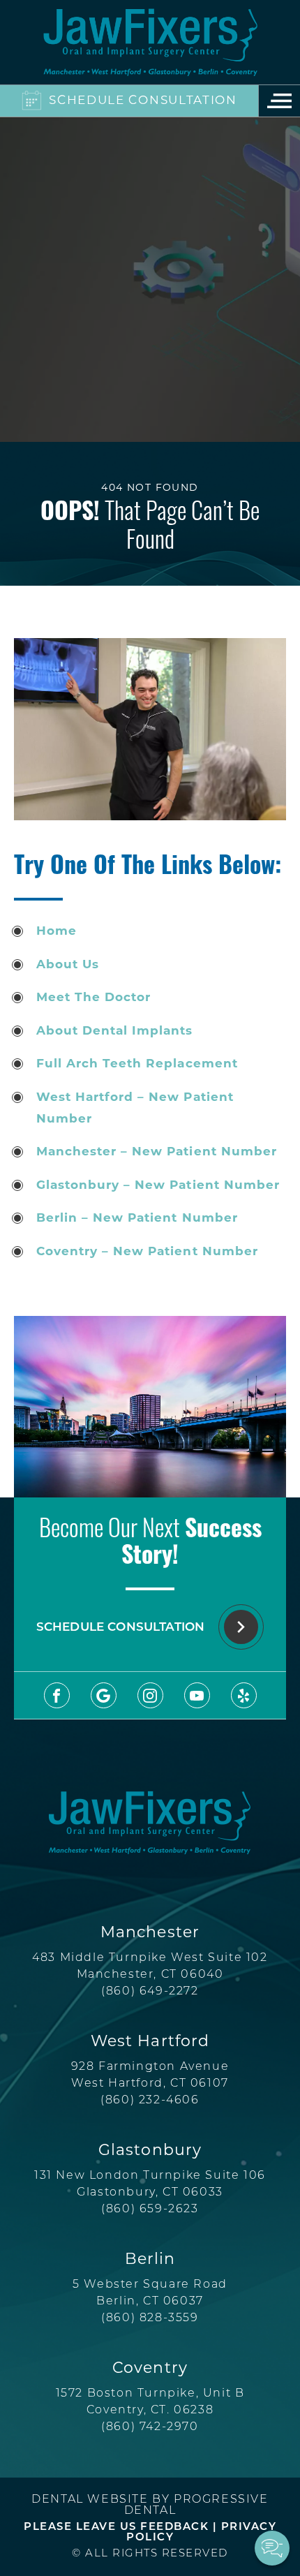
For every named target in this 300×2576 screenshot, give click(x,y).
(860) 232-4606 (150, 2101)
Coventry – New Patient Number (147, 1252)
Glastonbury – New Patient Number (158, 1186)
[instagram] (150, 1695)
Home (57, 932)
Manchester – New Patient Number (157, 1152)
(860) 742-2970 (150, 2427)
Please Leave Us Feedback (116, 2527)
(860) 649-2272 (150, 1992)
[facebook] (57, 1695)
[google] (104, 1695)
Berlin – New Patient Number (137, 1219)
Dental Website (90, 2500)
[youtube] (197, 1695)
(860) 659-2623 (150, 2209)
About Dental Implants (114, 1031)
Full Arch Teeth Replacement (137, 1064)
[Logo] (150, 42)
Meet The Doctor (93, 998)
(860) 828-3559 (150, 2318)
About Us (68, 965)
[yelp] (244, 1695)
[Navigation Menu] (279, 101)
